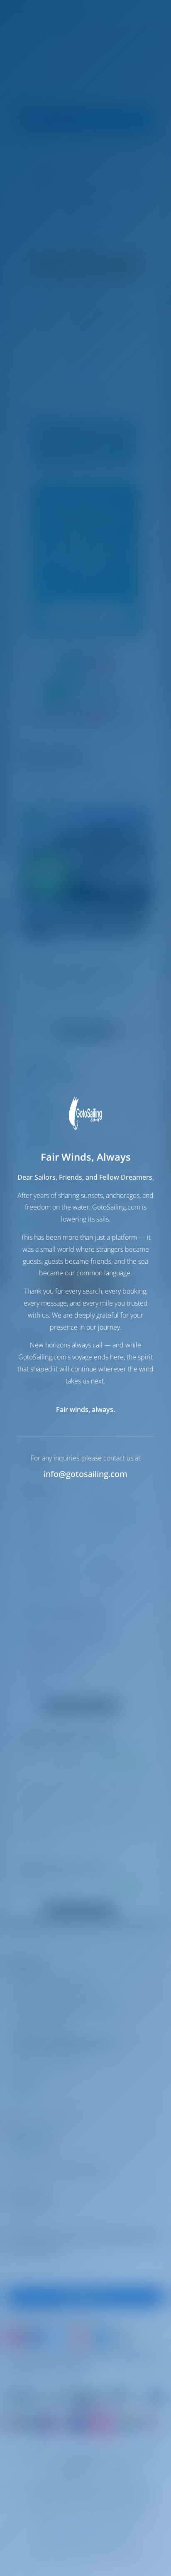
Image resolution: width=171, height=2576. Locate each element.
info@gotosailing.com (85, 1474)
